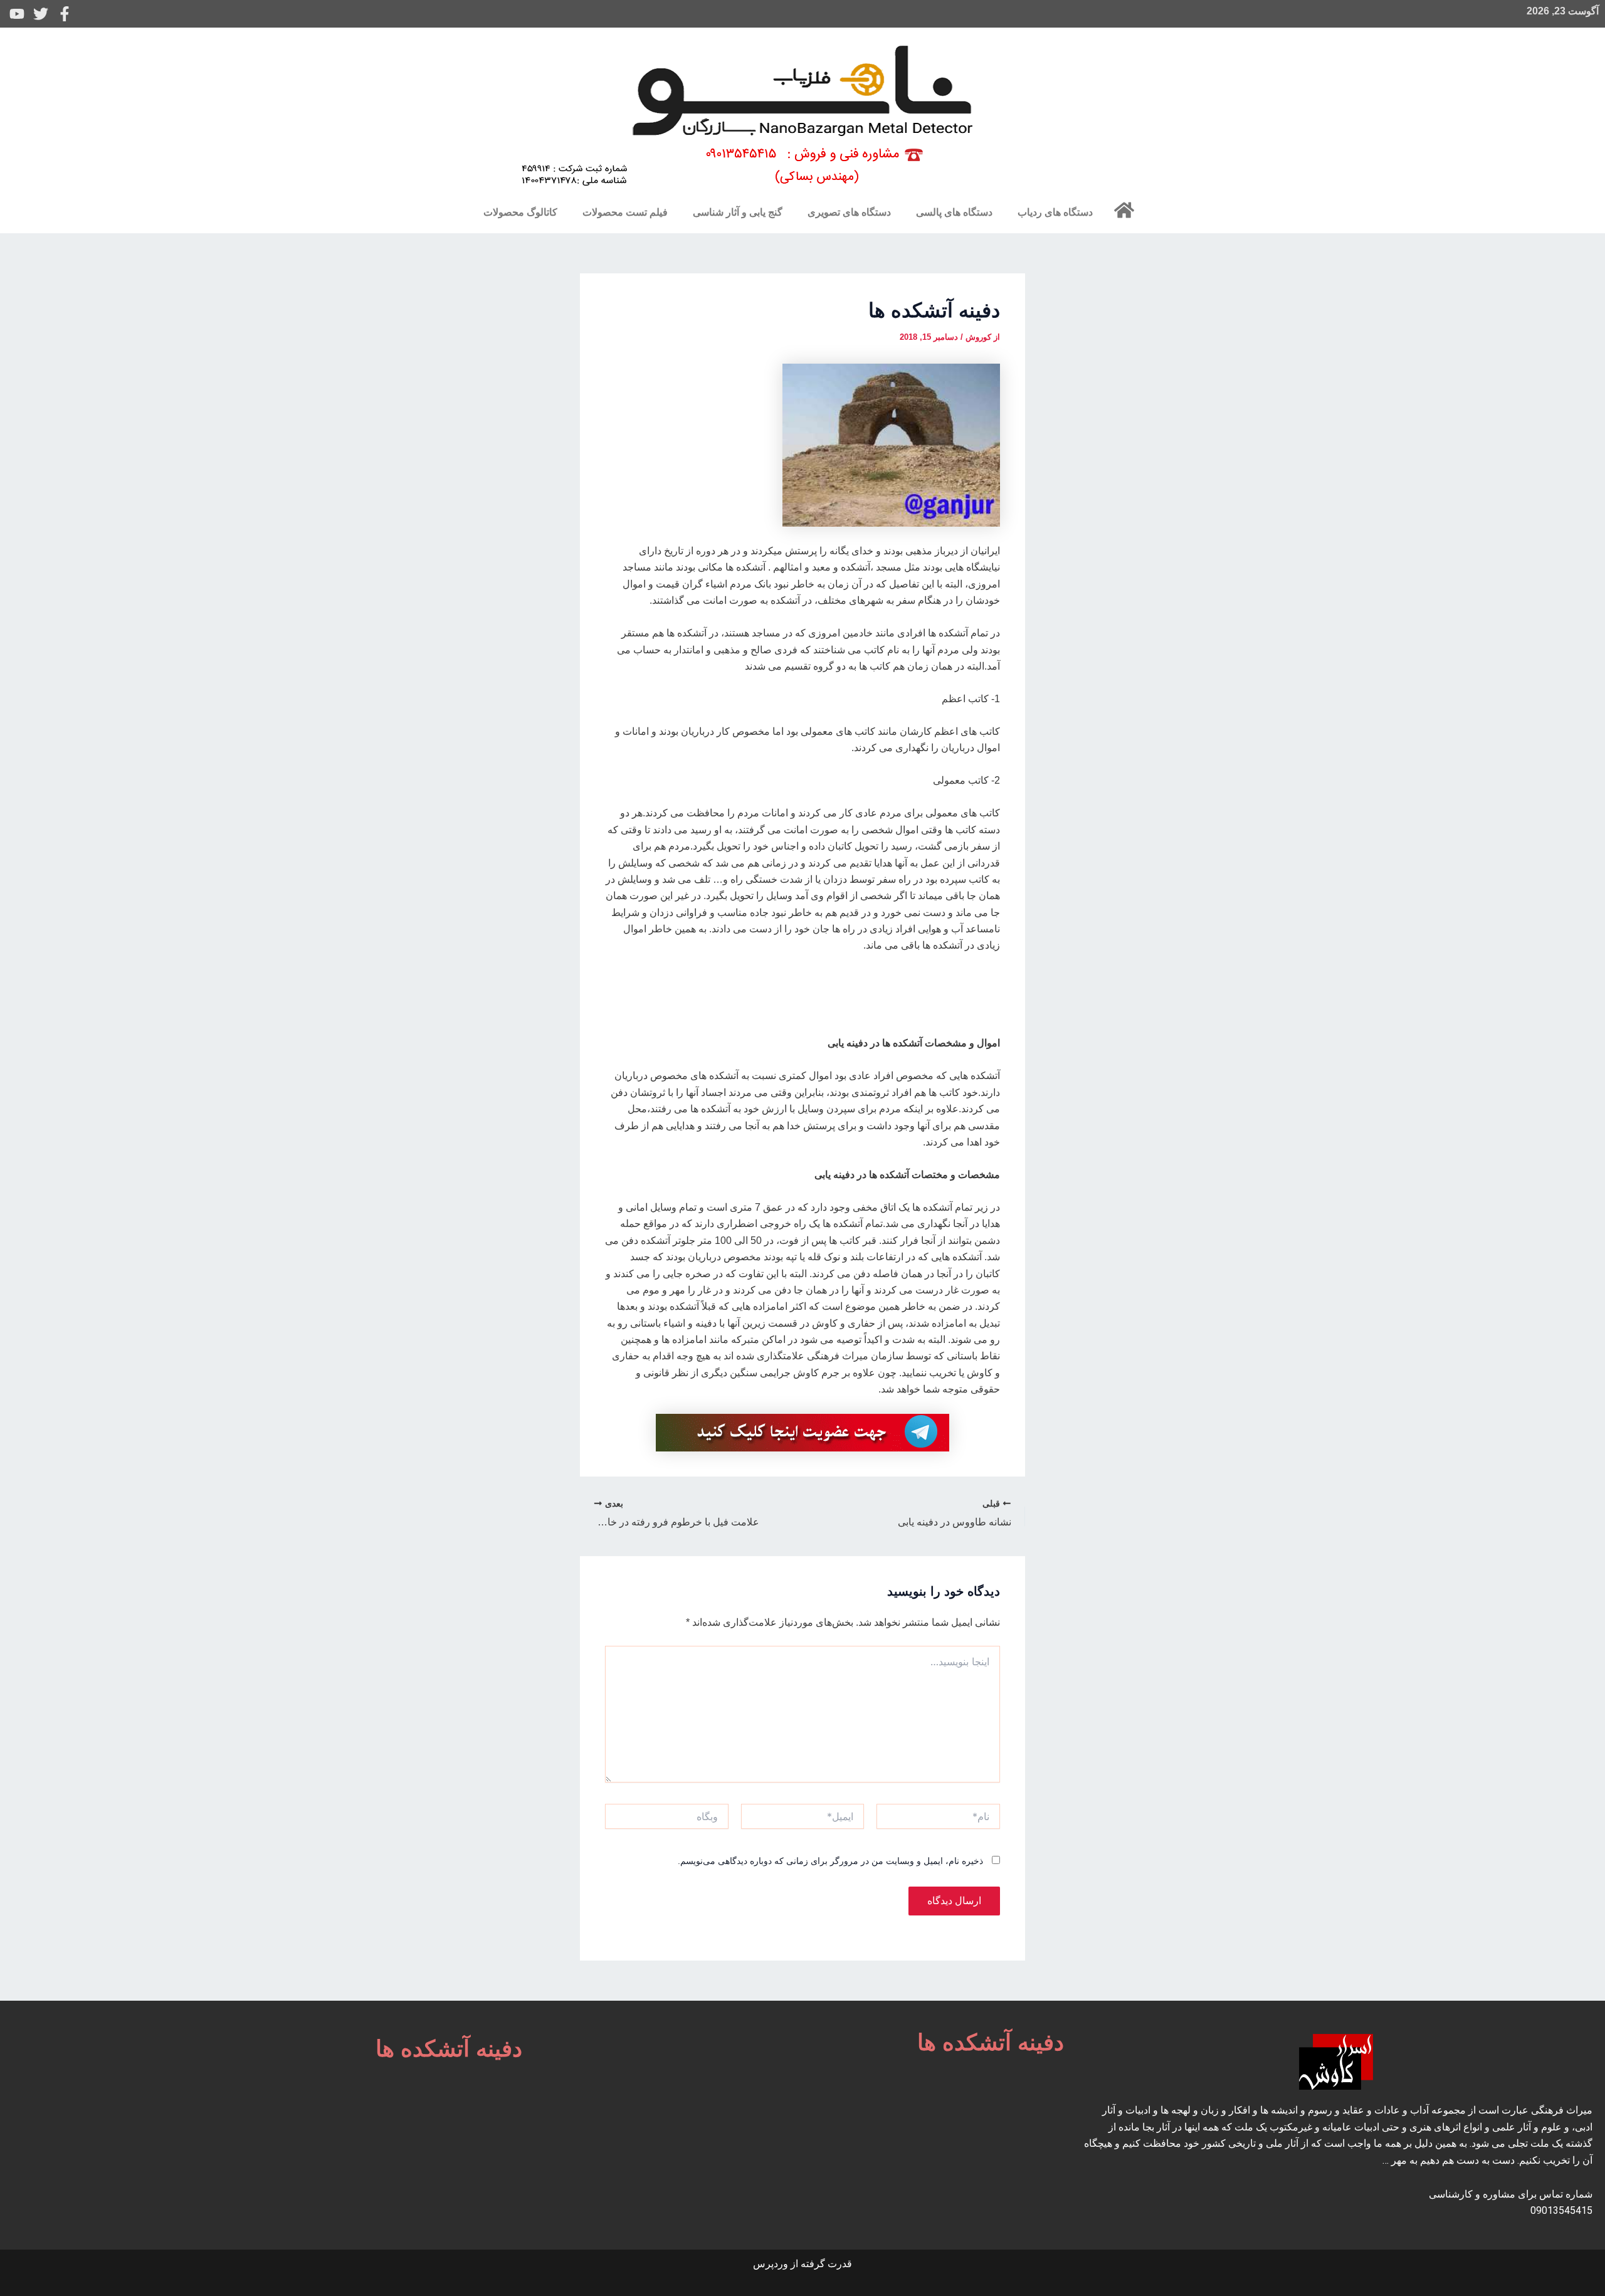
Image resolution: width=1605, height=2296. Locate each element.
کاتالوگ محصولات (520, 212)
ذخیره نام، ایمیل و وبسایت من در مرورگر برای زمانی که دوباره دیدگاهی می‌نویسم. (830, 1861)
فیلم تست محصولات (625, 212)
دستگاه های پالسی (954, 212)
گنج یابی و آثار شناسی (738, 212)
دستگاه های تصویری (849, 212)
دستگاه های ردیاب (1055, 212)
